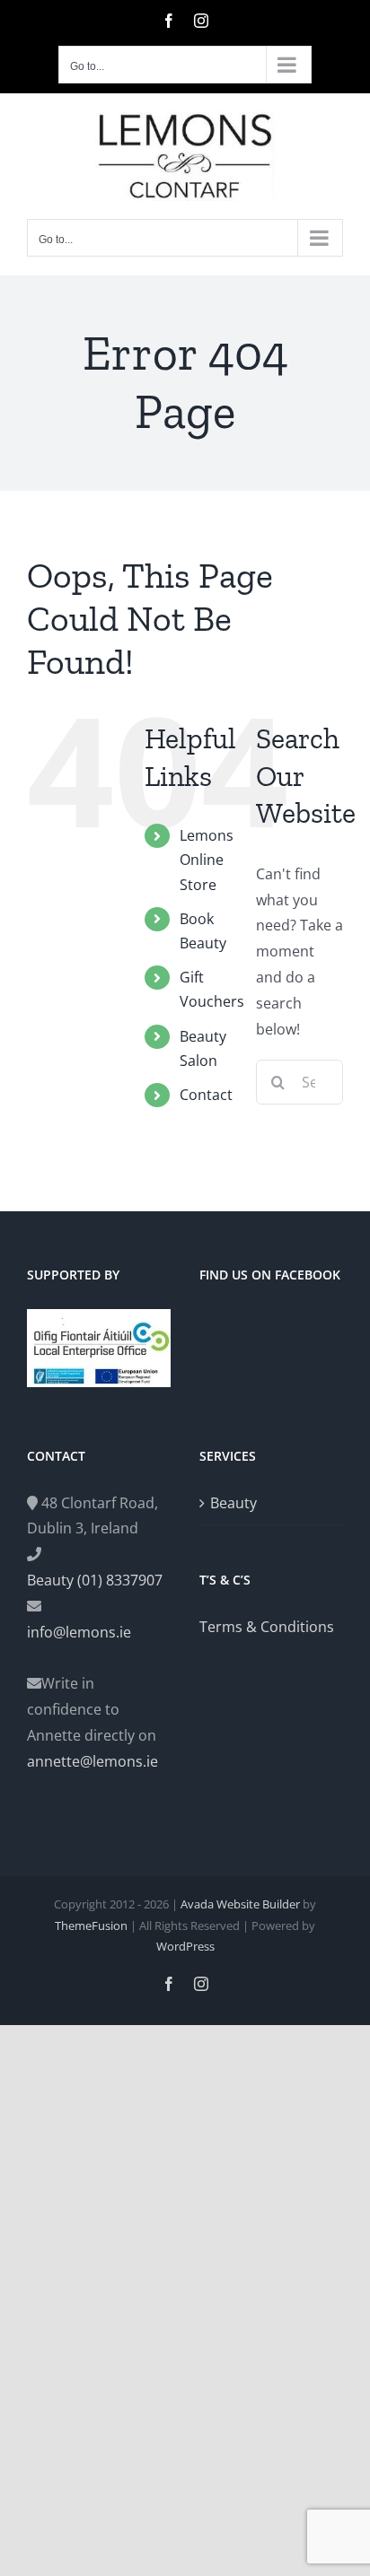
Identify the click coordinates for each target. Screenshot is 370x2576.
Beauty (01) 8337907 (95, 1580)
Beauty (233, 1503)
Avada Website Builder (240, 1904)
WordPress (185, 1946)
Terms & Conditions (267, 1627)
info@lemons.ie (79, 1632)
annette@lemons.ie (92, 1761)
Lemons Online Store (207, 860)
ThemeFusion (91, 1925)
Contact (206, 1095)
